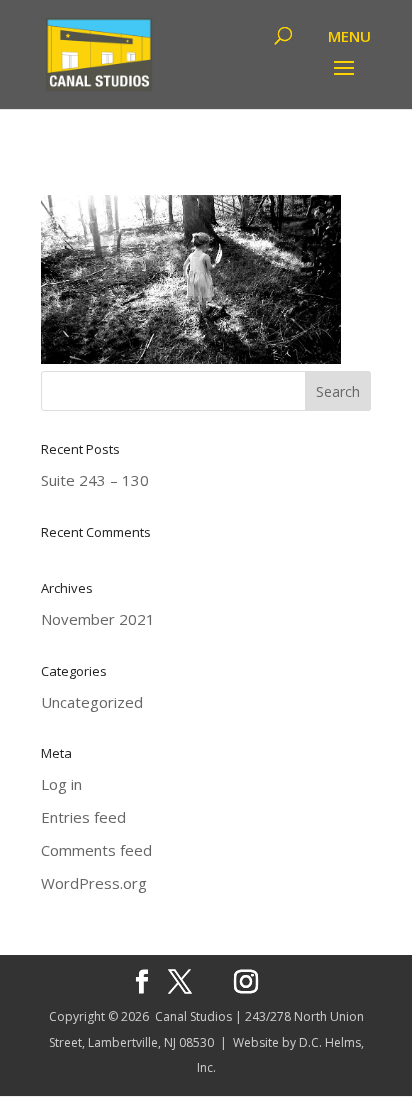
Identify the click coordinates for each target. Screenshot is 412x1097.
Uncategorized (92, 702)
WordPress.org (94, 883)
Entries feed (83, 817)
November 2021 (98, 619)
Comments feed (96, 850)
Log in (61, 784)
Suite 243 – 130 (95, 480)
